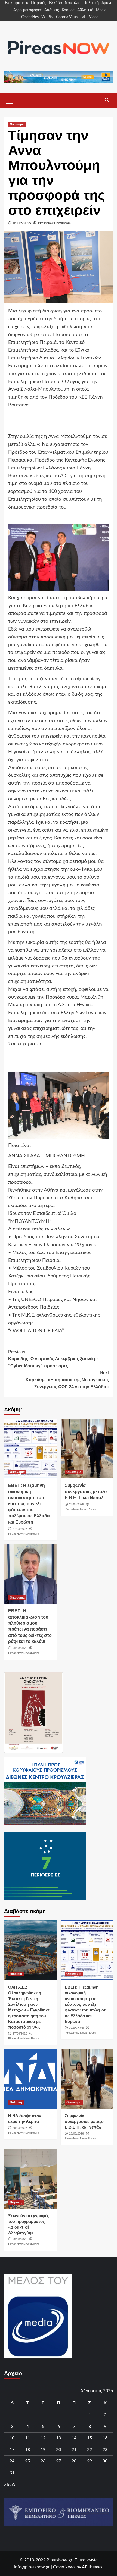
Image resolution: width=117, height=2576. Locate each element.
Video (94, 17)
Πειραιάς (39, 3)
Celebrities (30, 17)
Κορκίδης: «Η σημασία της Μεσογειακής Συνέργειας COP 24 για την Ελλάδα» (67, 1380)
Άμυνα (107, 3)
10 (12, 2438)
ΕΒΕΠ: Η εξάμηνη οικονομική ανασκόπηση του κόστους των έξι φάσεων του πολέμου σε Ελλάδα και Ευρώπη (29, 1504)
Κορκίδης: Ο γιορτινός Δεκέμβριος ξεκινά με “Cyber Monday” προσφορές (53, 1359)
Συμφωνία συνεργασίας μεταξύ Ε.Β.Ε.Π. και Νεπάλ (86, 1491)
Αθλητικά (85, 10)
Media (101, 10)
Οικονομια (17, 124)
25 (27, 2461)
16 (105, 2438)
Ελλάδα (56, 3)
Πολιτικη (16, 2102)
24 (12, 2461)
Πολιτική (91, 3)
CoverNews (64, 2567)
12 (43, 2438)
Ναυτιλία (73, 3)
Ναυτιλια (16, 1974)
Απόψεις (52, 10)
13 (59, 2438)
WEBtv (47, 17)
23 (105, 2450)
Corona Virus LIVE (71, 17)
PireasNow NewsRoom (54, 223)
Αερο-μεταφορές (27, 10)
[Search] (107, 100)
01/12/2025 (22, 223)
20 (59, 2450)
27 (59, 2461)
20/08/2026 (20, 1648)
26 (43, 2461)
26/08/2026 (76, 1504)
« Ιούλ (10, 2485)
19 (43, 2450)
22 (90, 2450)
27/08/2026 (20, 1529)
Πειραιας (16, 2202)
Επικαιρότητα (17, 3)
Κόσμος (68, 10)
